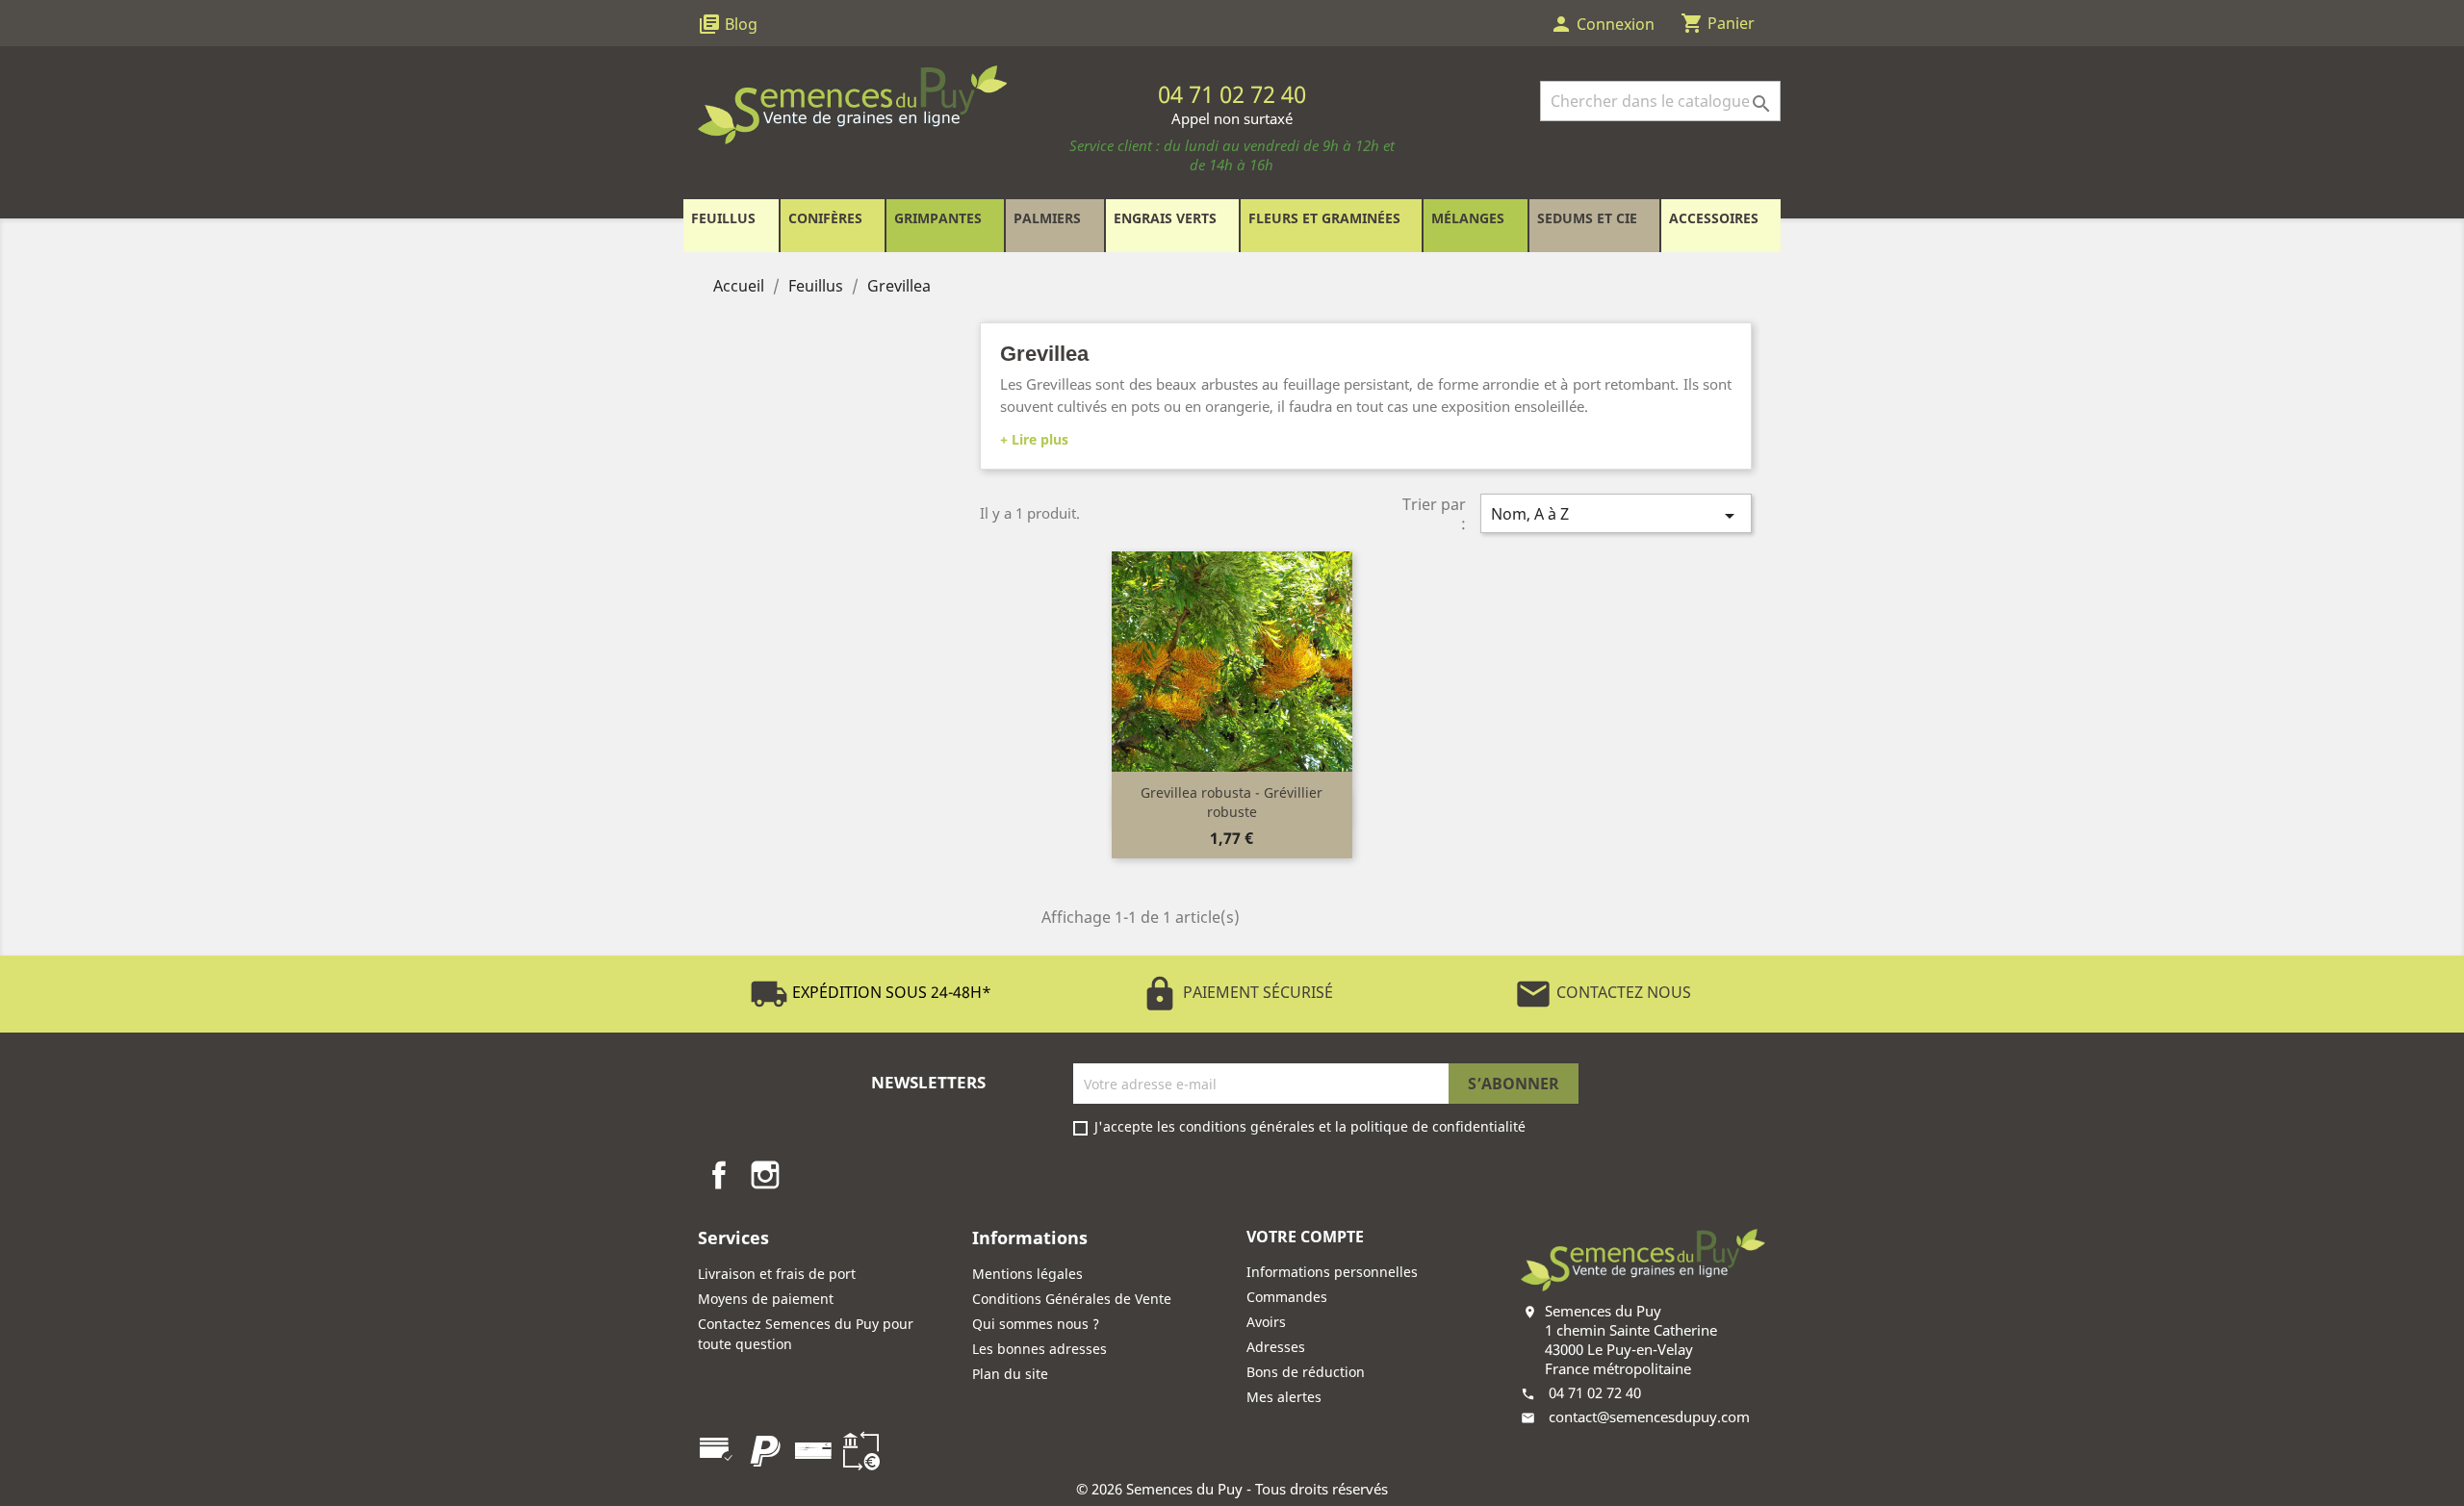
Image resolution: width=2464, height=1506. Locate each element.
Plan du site (1010, 1374)
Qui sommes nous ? (1036, 1324)
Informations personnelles (1332, 1272)
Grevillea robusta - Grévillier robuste (1232, 802)
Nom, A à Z (1616, 515)
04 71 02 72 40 (1595, 1392)
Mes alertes (1284, 1397)
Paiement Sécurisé (1237, 992)
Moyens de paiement (766, 1299)
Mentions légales (1027, 1274)
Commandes (1287, 1297)
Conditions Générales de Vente (1072, 1299)
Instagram (765, 1175)
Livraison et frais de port (777, 1274)
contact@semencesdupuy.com (1649, 1417)
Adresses (1276, 1347)
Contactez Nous (1603, 992)
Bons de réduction (1306, 1372)
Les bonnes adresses (1039, 1349)
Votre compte (1305, 1237)
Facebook (719, 1175)
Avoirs (1266, 1322)
